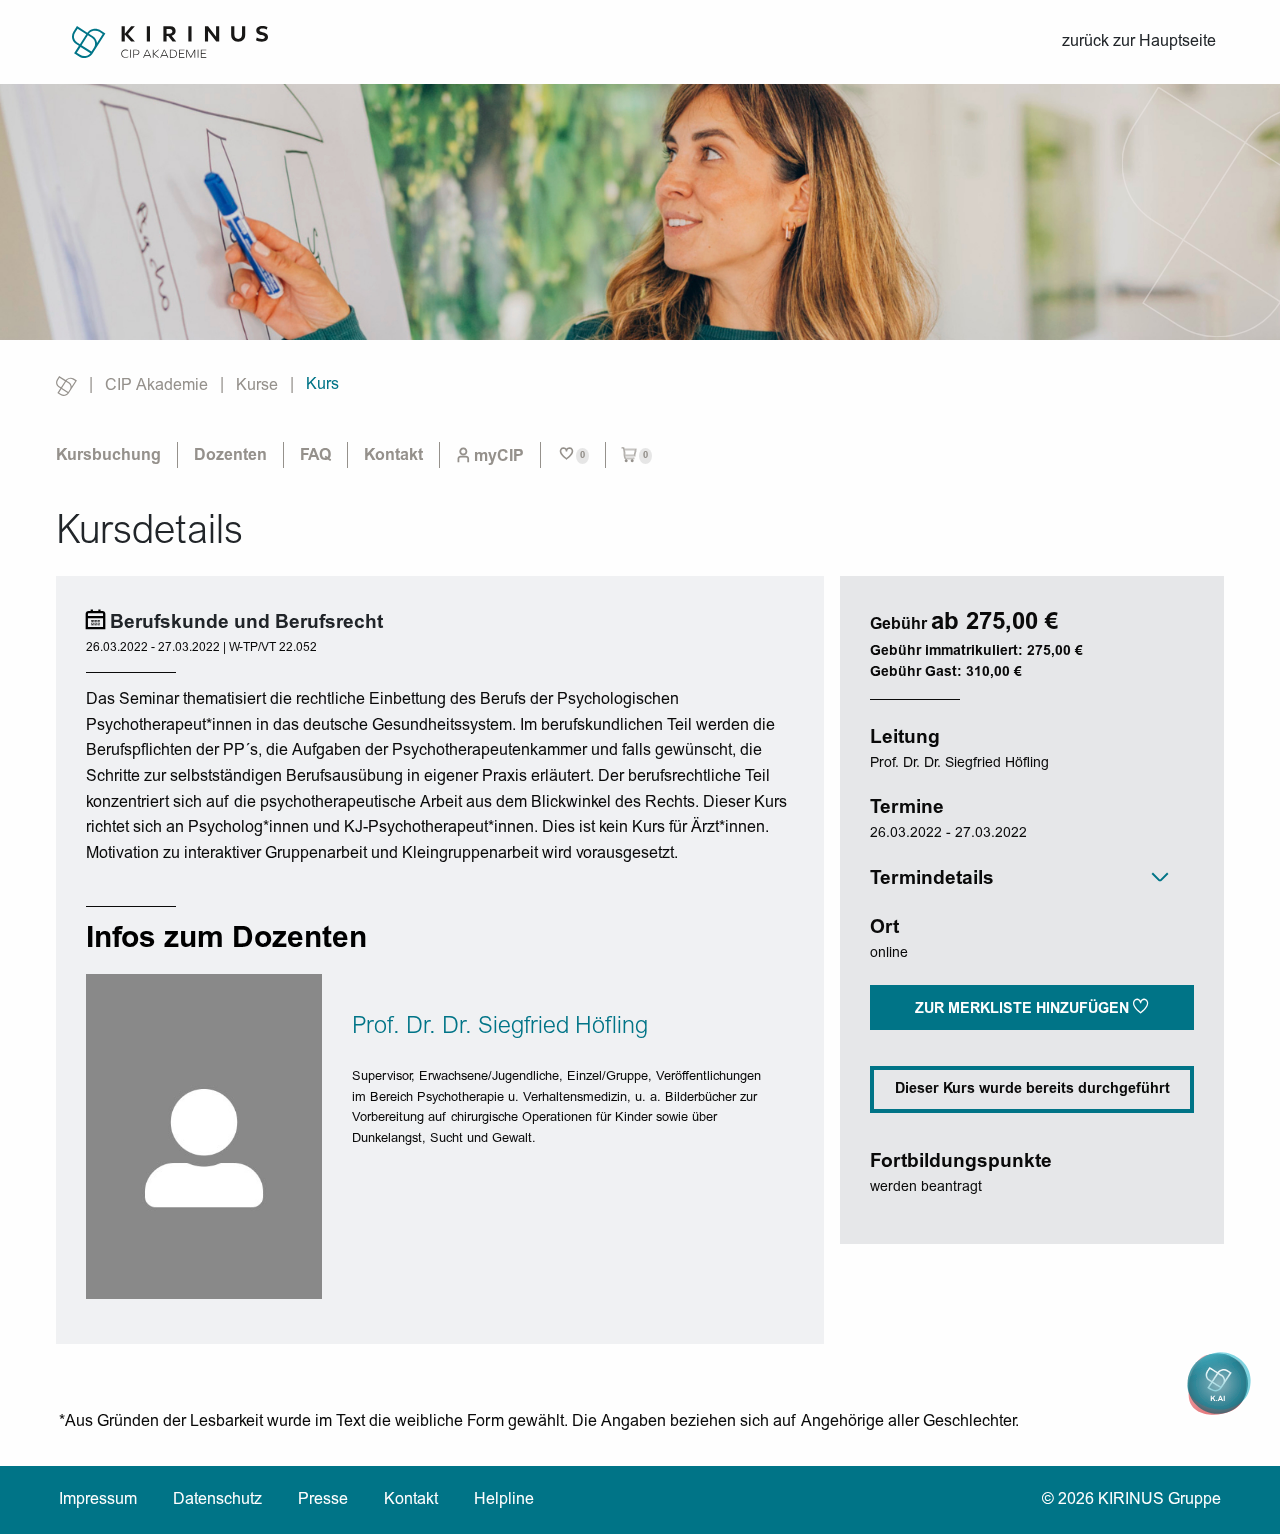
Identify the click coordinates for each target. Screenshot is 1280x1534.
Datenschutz (217, 1500)
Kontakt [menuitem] (393, 456)
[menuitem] (490, 455)
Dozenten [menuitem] (230, 456)
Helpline (504, 1500)
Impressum (98, 1500)
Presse (323, 1500)
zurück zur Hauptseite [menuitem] (1139, 42)
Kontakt (411, 1500)
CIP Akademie (156, 386)
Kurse (257, 386)
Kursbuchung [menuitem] (108, 456)
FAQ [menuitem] (315, 456)
